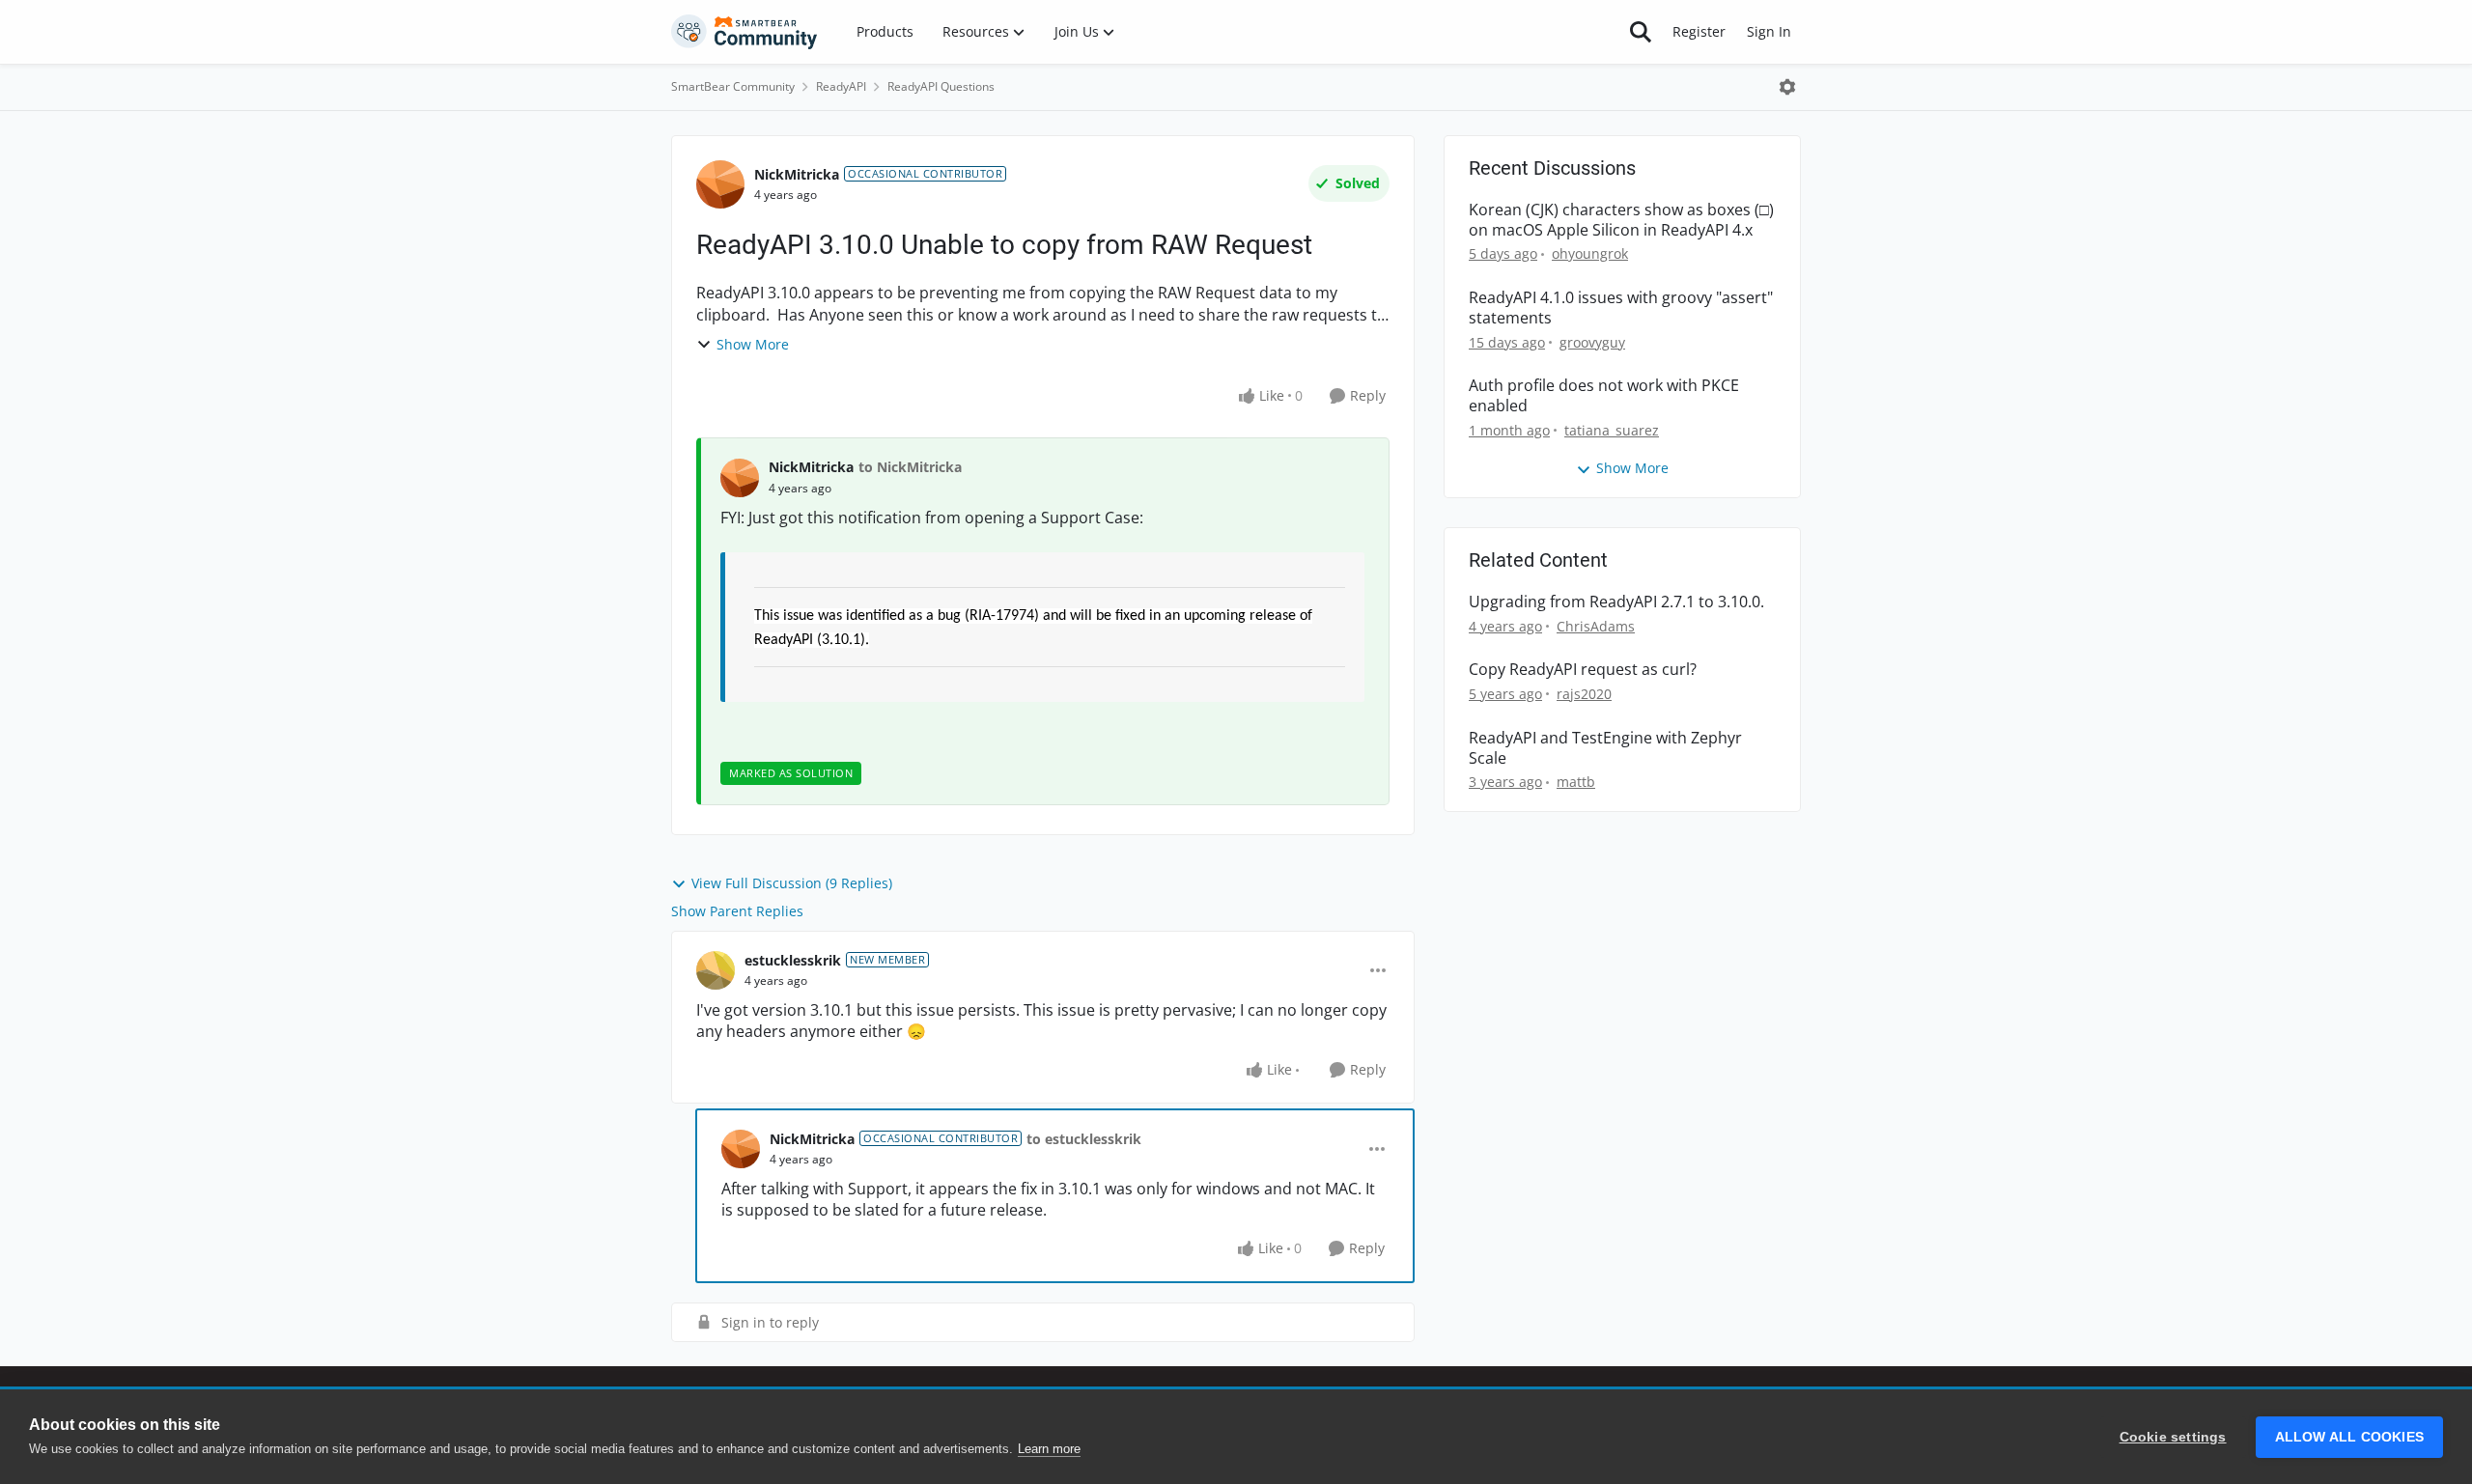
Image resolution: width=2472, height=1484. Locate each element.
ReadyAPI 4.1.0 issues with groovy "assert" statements (1621, 308)
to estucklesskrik (1084, 1139)
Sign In (1769, 31)
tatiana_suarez (1612, 430)
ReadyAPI (841, 86)
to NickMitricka (910, 467)
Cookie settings (2173, 1437)
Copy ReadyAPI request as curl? (1583, 670)
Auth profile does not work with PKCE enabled (1604, 396)
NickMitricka (797, 174)
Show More (753, 344)
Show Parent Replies (737, 911)
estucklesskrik (793, 960)
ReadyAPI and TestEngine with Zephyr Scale (1605, 748)
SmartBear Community (733, 86)
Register (1699, 31)
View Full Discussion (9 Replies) (792, 883)
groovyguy (1592, 342)
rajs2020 (1584, 694)
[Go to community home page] (744, 32)
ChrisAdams (1596, 626)
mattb (1576, 782)
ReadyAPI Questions (941, 86)
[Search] (1641, 32)
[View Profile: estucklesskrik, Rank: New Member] (716, 970)
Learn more (1049, 1449)
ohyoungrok (1590, 253)
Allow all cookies (2349, 1437)
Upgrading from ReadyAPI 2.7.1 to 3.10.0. (1616, 602)
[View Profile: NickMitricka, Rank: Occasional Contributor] (720, 184)
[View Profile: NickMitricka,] (740, 478)
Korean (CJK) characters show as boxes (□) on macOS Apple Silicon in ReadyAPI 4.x (1621, 220)
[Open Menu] (1787, 87)
